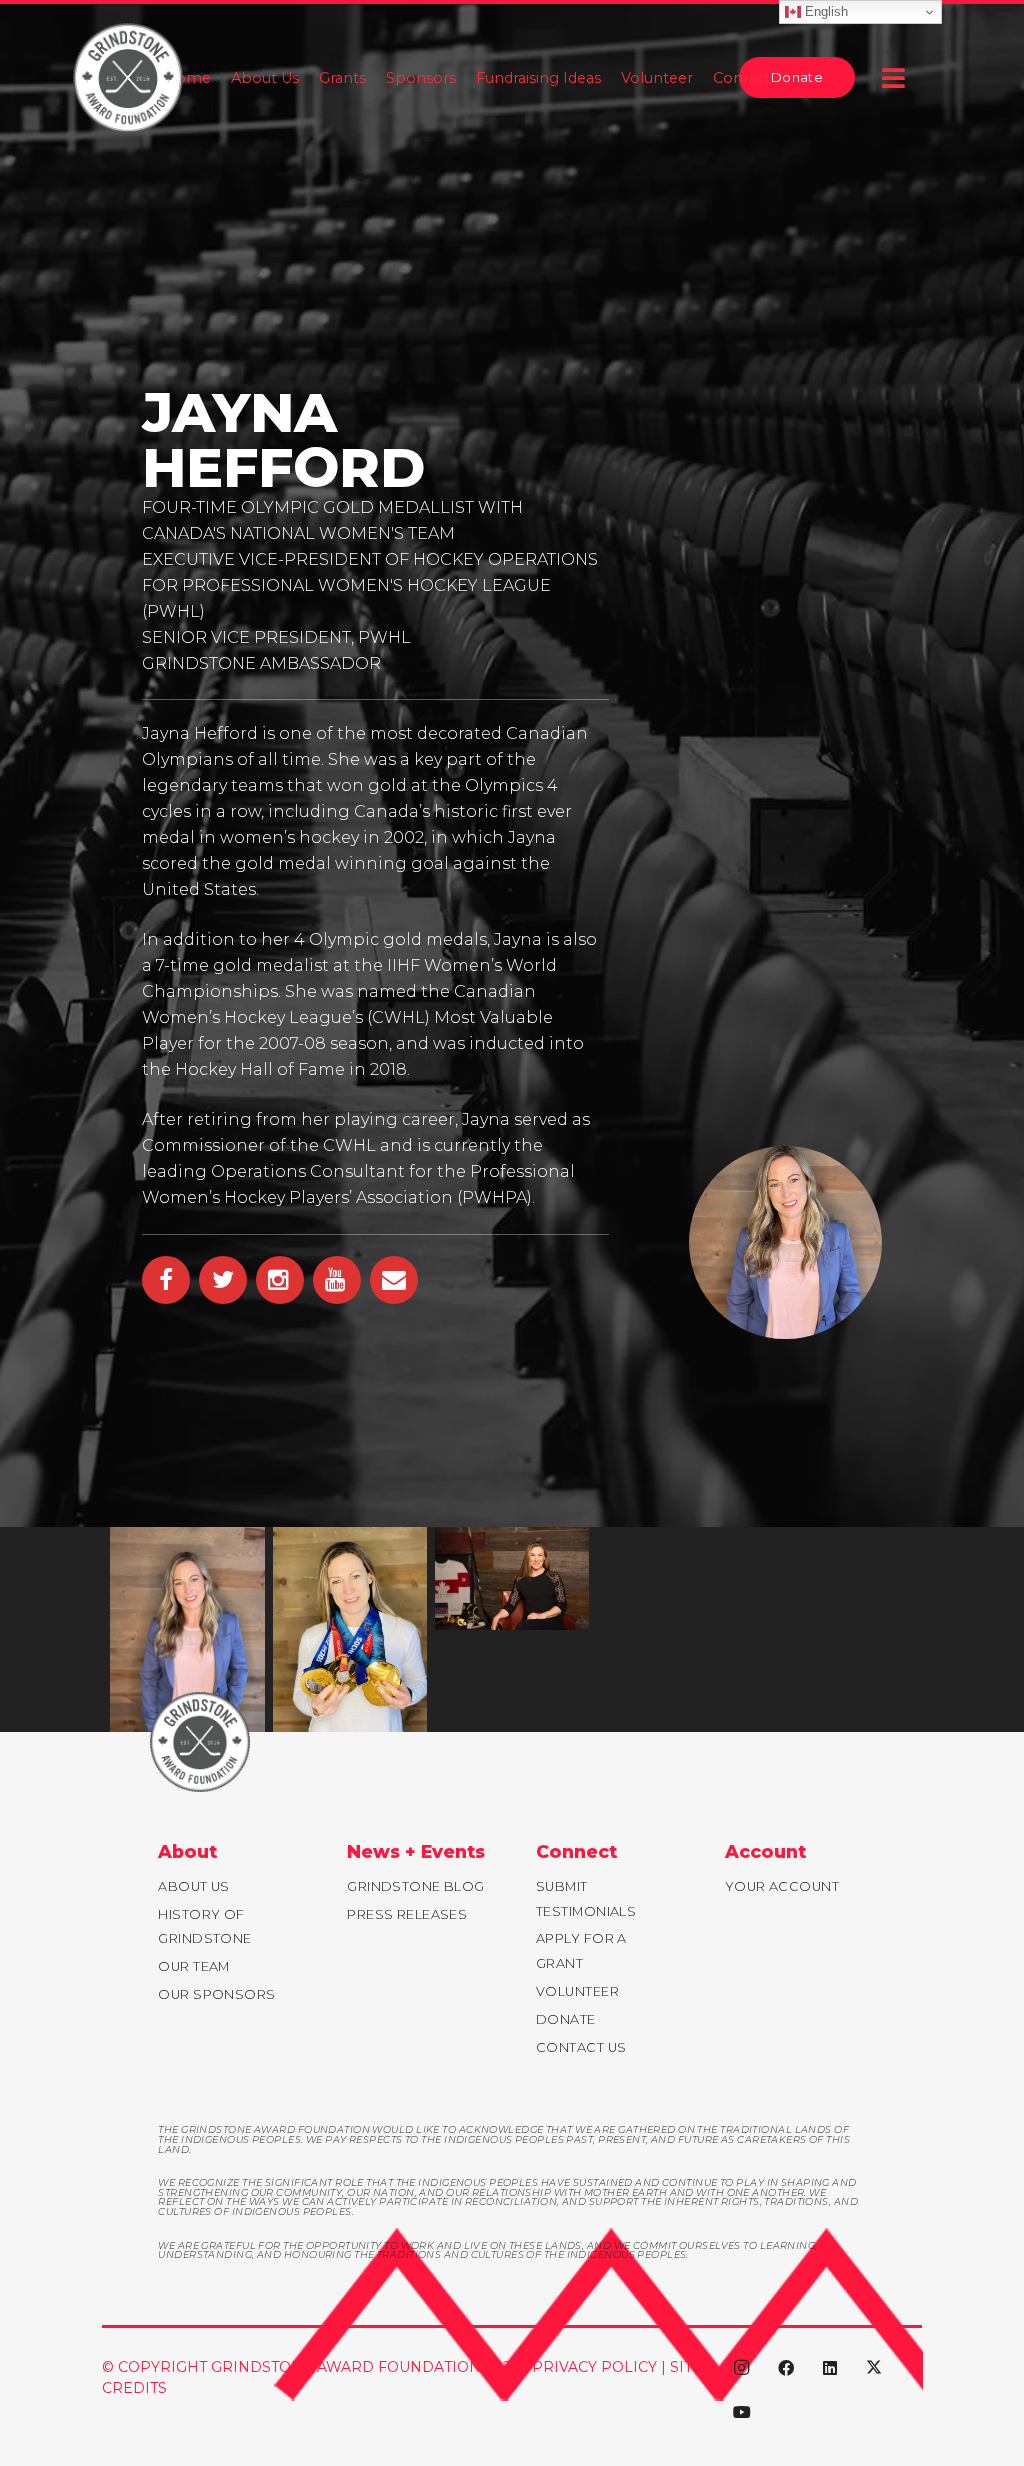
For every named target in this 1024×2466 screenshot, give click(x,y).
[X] (874, 2368)
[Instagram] (742, 2368)
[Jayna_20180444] (512, 1578)
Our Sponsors (216, 1994)
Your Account (782, 1886)
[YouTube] (742, 2412)
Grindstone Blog (416, 1886)
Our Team (194, 1966)
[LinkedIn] (830, 2368)
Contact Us (581, 2047)
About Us (194, 1886)
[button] (899, 78)
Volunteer (577, 1991)
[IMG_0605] (350, 1630)
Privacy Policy (594, 2367)
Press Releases (407, 1914)
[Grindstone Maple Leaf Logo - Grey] (128, 78)
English (824, 11)
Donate (566, 2019)
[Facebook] (786, 2368)
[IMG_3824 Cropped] (187, 1630)
